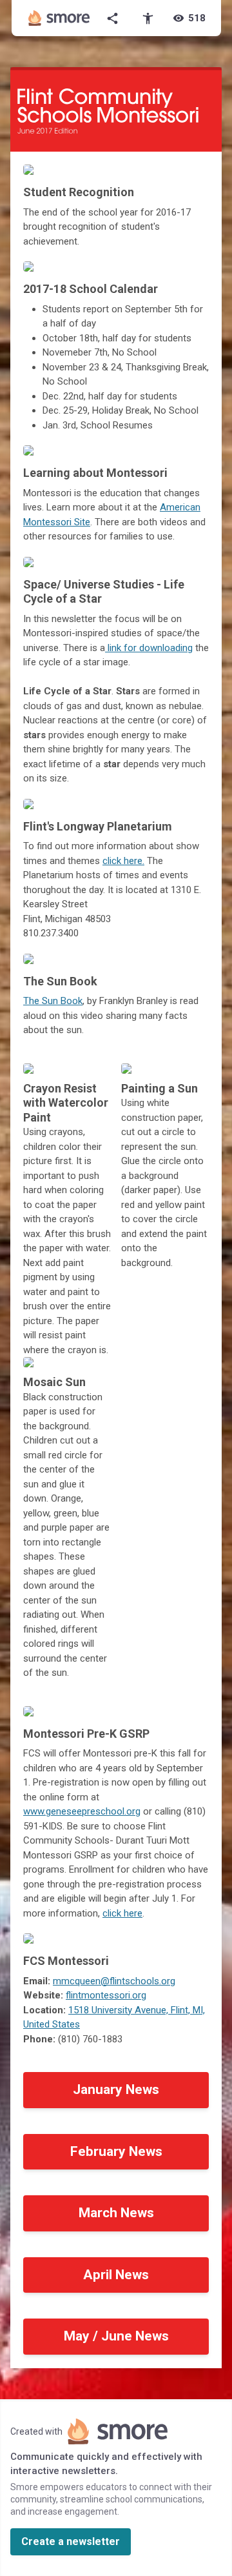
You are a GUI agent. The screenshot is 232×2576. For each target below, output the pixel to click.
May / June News (116, 2336)
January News (116, 2089)
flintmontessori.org (106, 1995)
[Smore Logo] (59, 18)
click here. (123, 861)
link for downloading (149, 648)
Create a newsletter (71, 2541)
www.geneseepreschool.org (82, 1811)
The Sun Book (53, 1001)
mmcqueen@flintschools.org (114, 1981)
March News (116, 2213)
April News (116, 2275)
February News (116, 2151)
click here (122, 1913)
